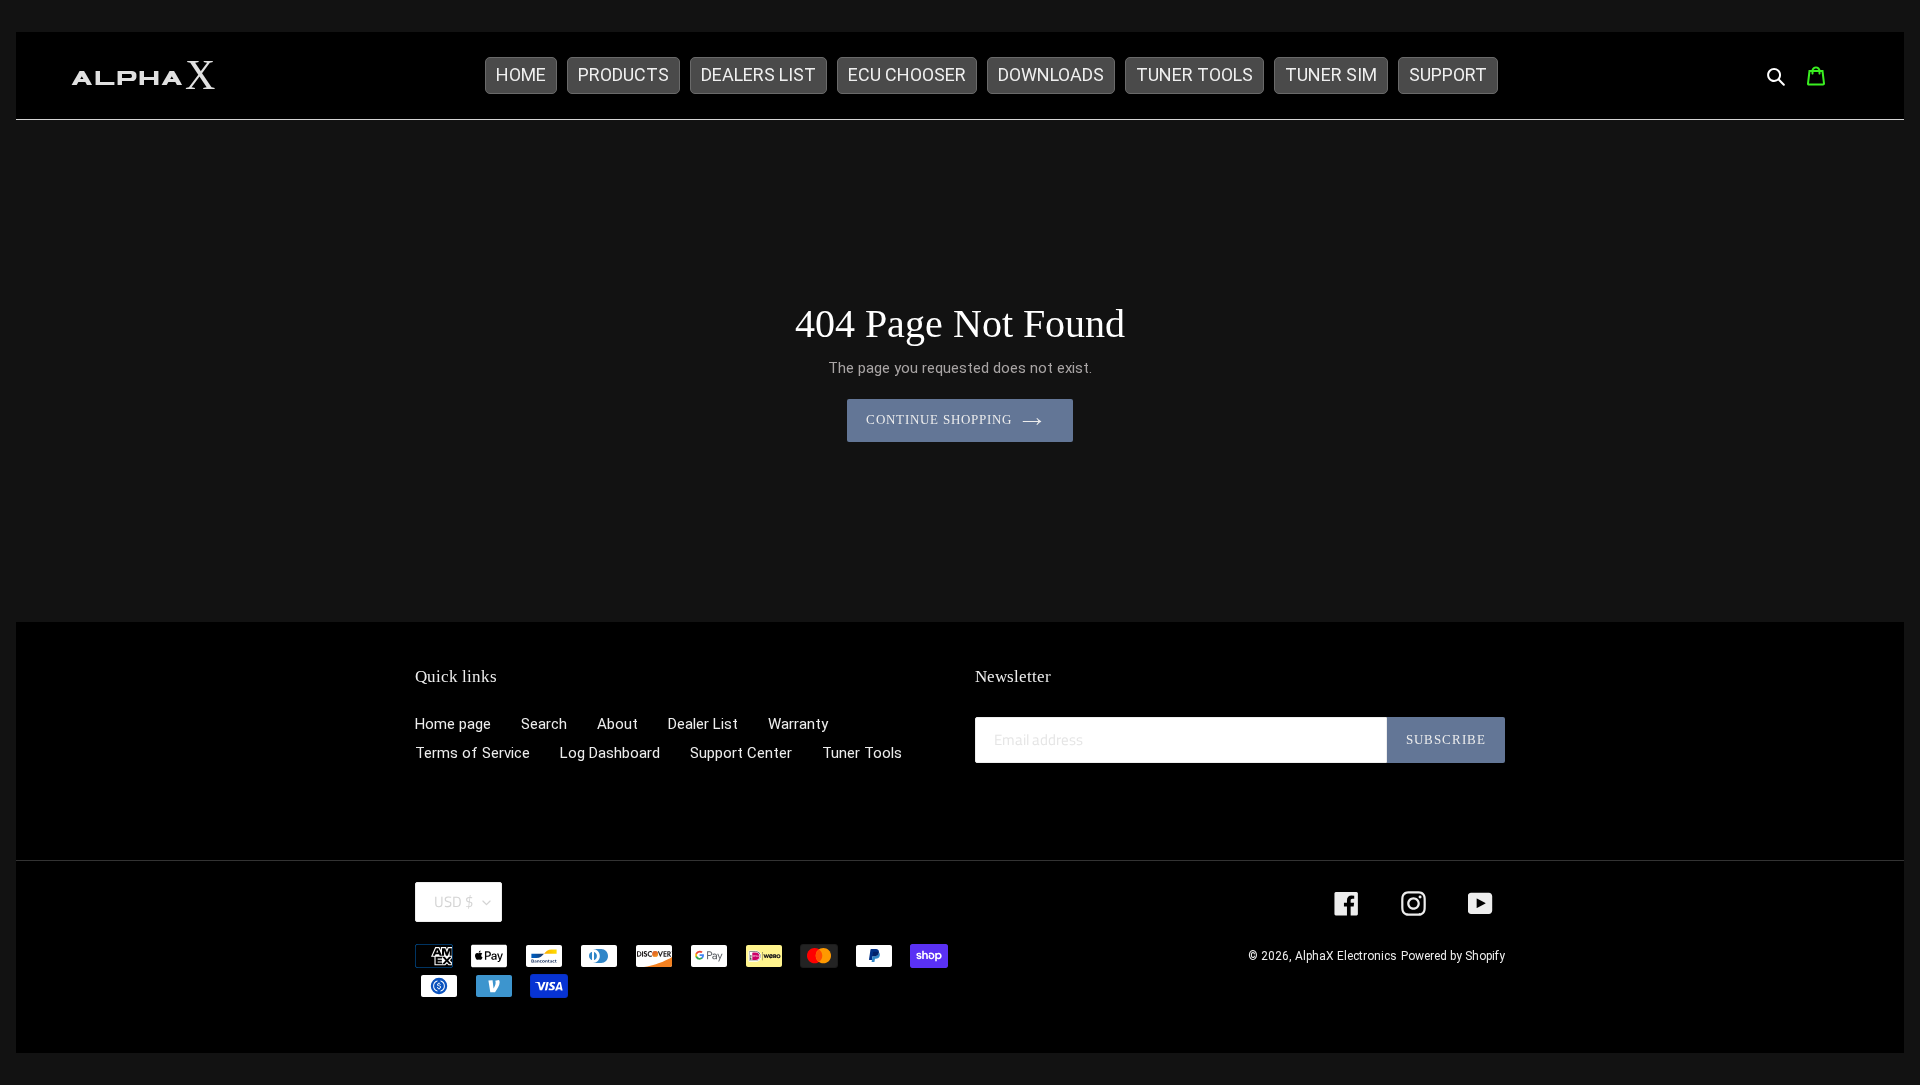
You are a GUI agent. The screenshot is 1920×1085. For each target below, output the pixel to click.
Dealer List (703, 724)
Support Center (741, 753)
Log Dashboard (610, 753)
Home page (453, 724)
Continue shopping (939, 419)
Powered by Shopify (1453, 956)
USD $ (453, 901)
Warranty (798, 724)
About (617, 724)
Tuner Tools (862, 753)
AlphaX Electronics (1346, 956)
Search (544, 724)
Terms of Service (472, 753)
